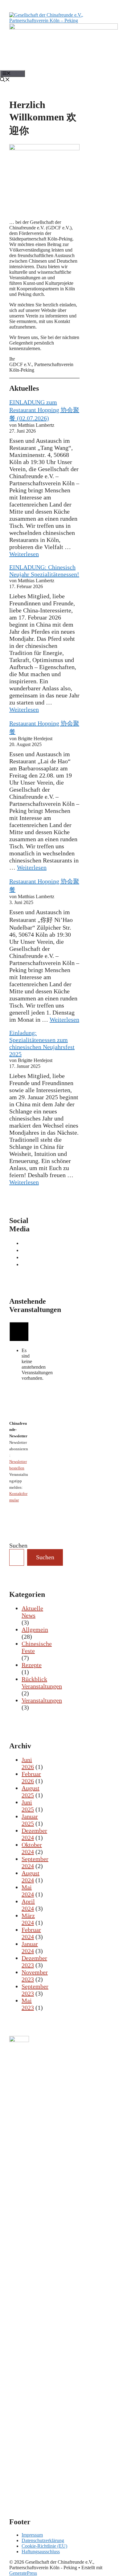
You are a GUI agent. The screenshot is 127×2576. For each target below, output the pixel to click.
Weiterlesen (24, 554)
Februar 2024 (31, 1933)
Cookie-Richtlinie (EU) (44, 2546)
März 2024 (28, 1919)
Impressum (32, 2535)
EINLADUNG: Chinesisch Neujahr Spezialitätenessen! (44, 571)
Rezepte (32, 1665)
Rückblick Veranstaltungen (42, 1683)
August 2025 (31, 1792)
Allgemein (35, 1629)
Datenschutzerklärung (43, 2540)
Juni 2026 (28, 1763)
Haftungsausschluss (41, 2552)
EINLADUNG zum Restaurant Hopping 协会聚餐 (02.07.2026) (44, 410)
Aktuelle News (32, 1612)
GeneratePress (23, 2573)
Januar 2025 (30, 1820)
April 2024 (28, 1905)
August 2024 (31, 1877)
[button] (5, 80)
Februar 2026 (31, 1777)
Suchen (18, 1545)
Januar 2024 (30, 1947)
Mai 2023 (28, 2004)
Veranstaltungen (42, 1700)
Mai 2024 (28, 1891)
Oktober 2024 (32, 1848)
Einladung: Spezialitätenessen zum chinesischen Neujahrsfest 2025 (42, 1043)
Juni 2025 (28, 1806)
